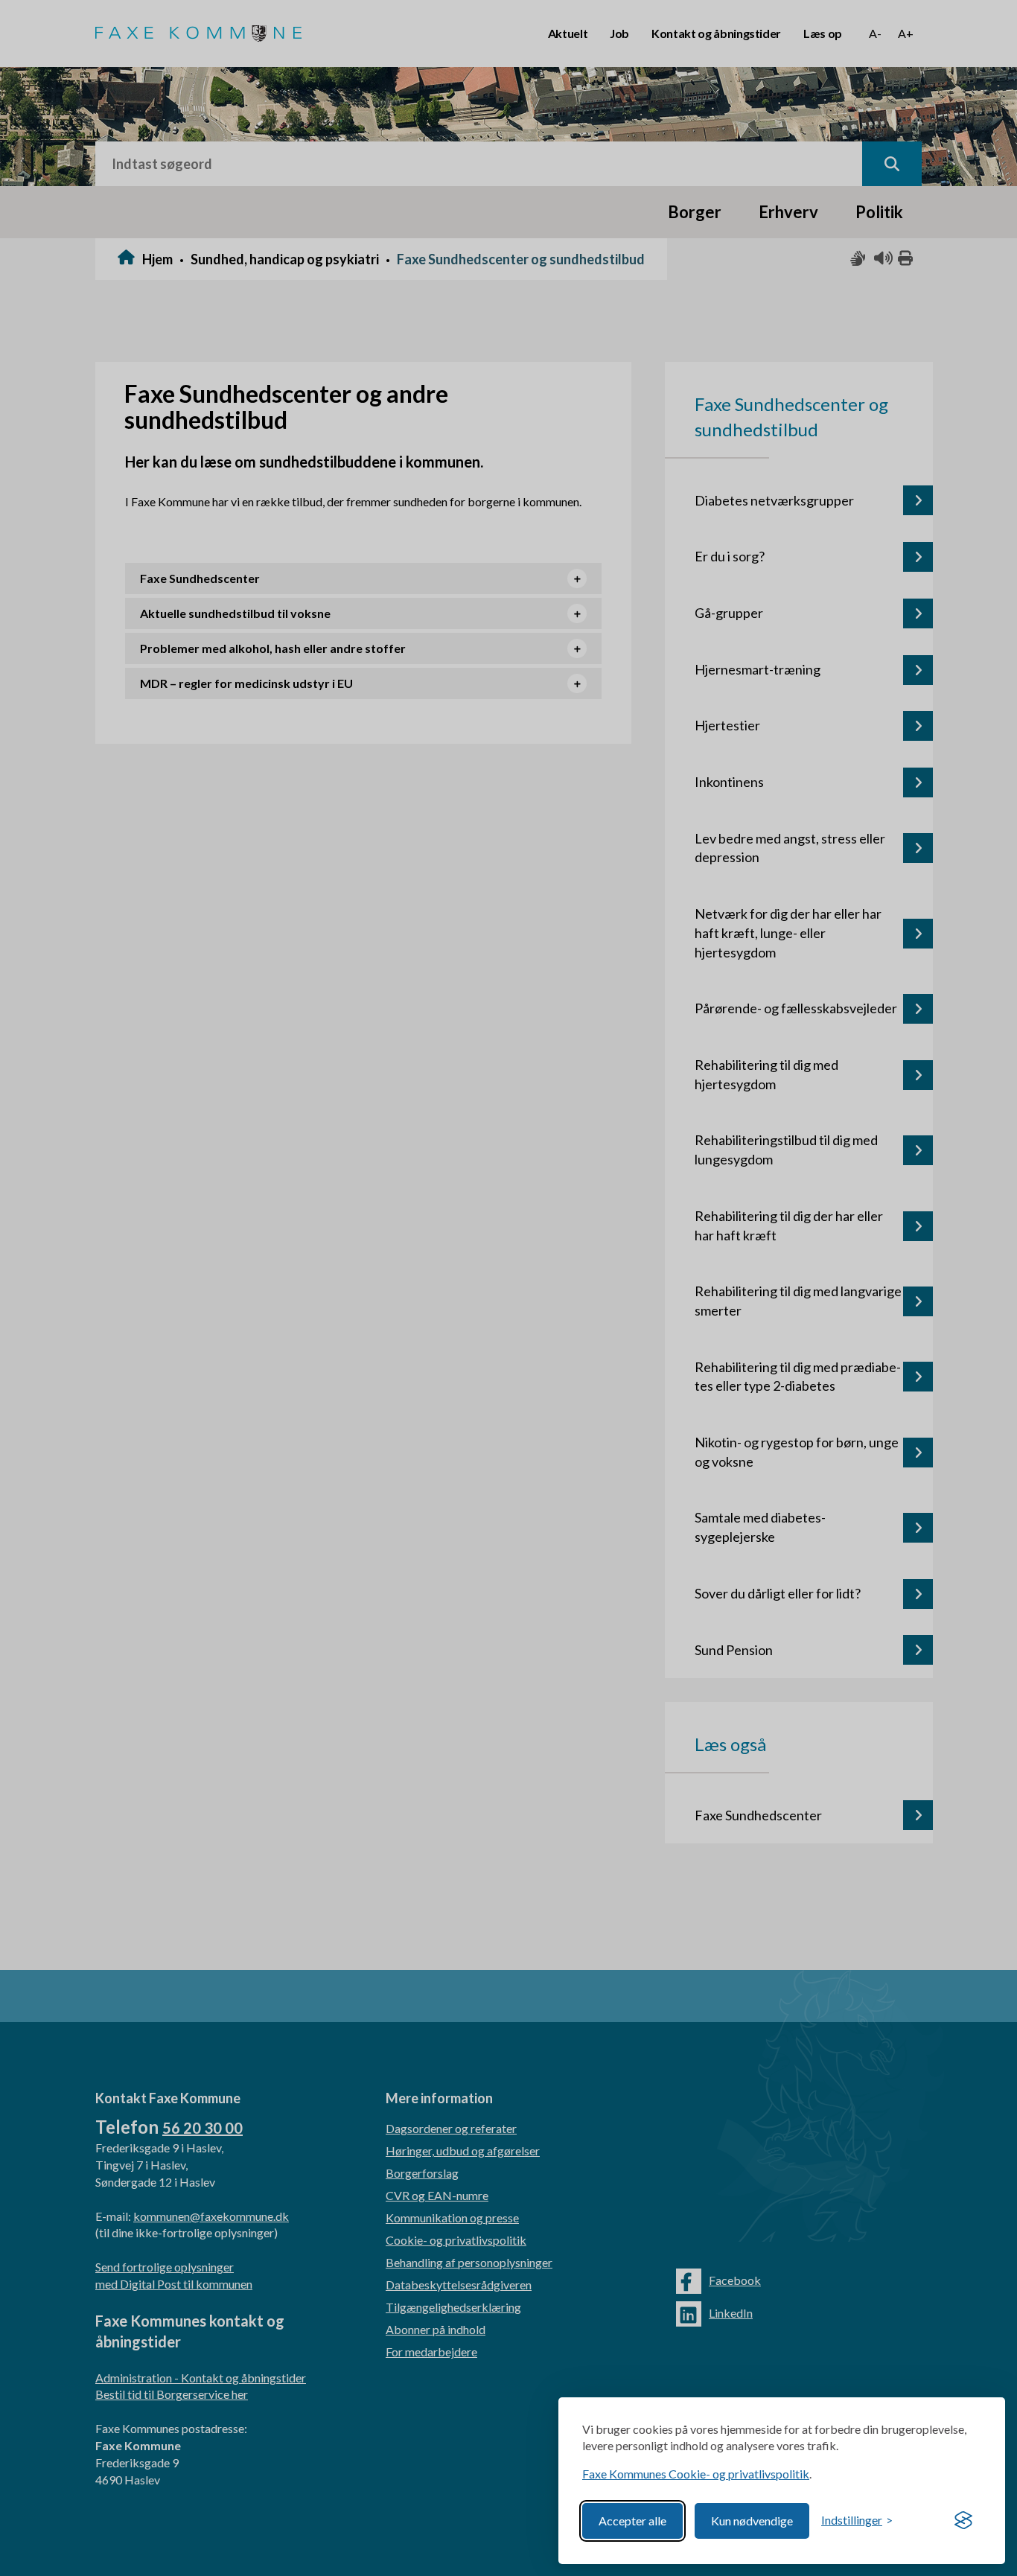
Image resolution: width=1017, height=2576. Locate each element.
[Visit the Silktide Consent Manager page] (963, 2521)
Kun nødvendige (752, 2521)
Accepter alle (632, 2521)
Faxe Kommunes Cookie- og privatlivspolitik (696, 2474)
